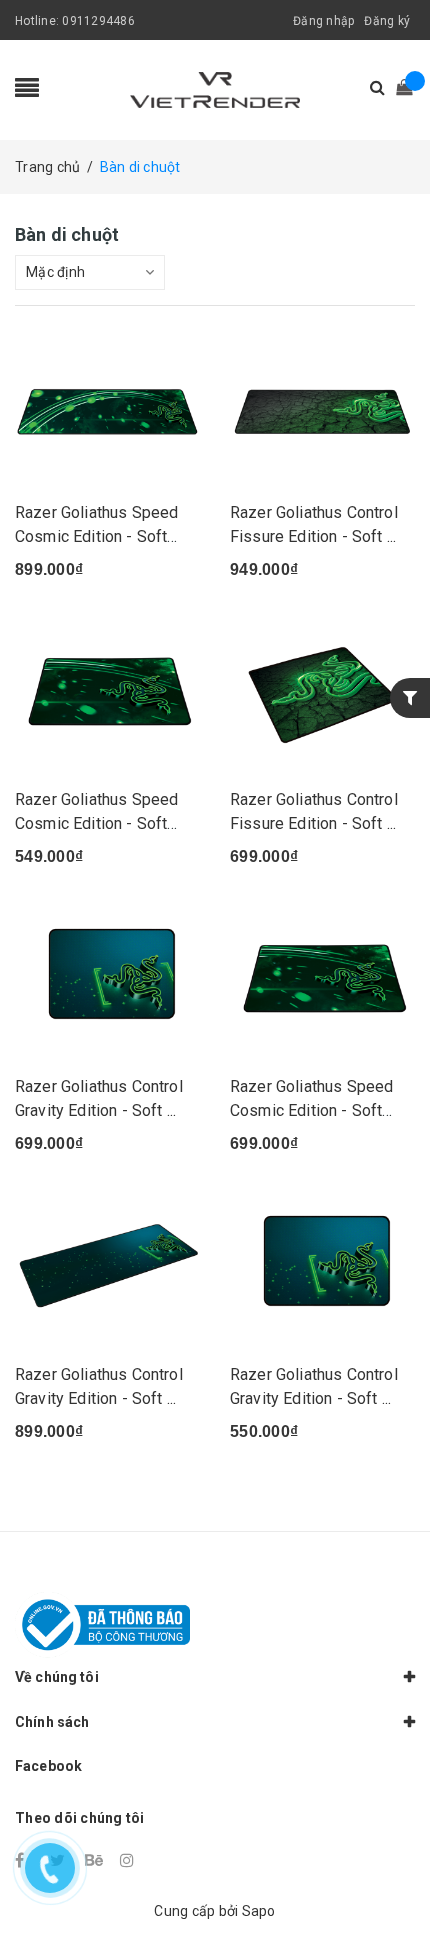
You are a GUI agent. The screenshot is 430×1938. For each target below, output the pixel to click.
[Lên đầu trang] (390, 1878)
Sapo (259, 1911)
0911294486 (98, 21)
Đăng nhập (323, 21)
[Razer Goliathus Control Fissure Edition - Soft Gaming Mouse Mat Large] (322, 693)
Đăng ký (387, 21)
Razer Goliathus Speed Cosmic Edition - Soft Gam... (96, 536)
